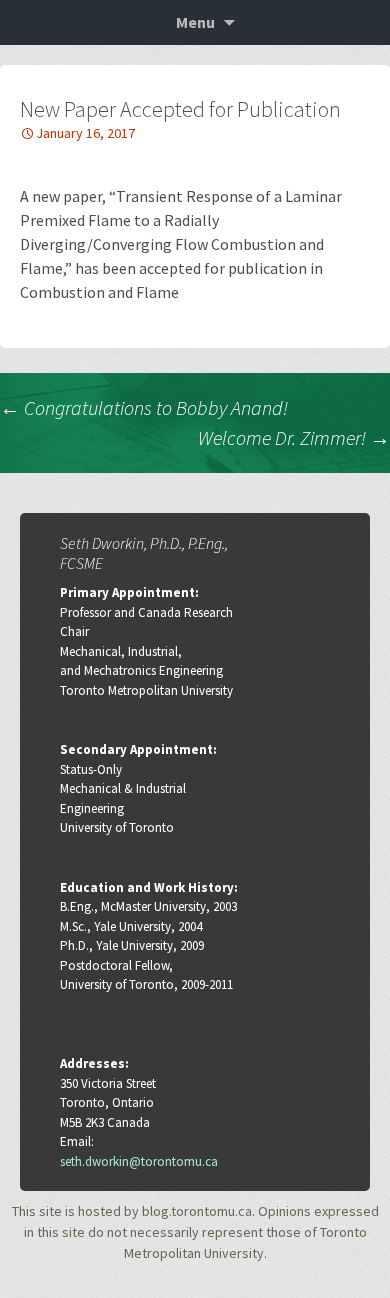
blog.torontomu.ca (197, 1211)
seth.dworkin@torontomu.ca (139, 1161)
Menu (195, 22)
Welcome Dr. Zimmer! (294, 437)
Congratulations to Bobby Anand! (144, 407)
